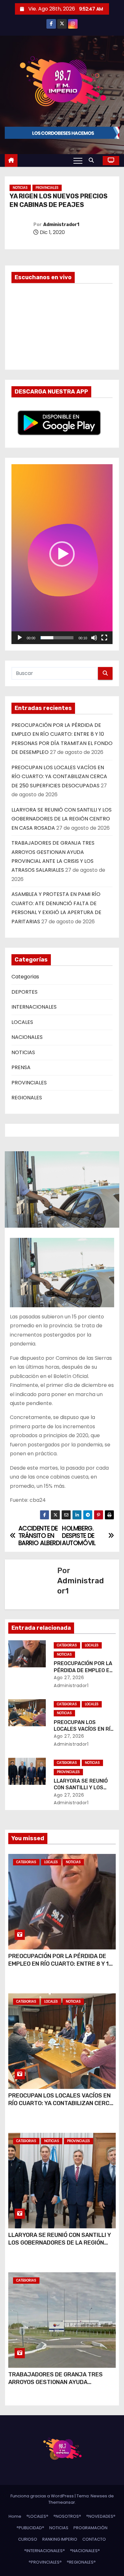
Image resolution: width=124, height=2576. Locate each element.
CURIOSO (28, 2539)
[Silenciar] (94, 638)
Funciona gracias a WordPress (43, 2496)
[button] (93, 160)
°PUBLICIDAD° (30, 2528)
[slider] (57, 638)
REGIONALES (27, 1098)
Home (15, 2516)
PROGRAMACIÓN (90, 2528)
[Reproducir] (20, 638)
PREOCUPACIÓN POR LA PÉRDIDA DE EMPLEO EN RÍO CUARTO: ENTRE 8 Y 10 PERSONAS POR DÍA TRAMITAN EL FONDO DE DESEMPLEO (60, 1968)
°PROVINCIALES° (45, 2562)
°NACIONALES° (85, 2551)
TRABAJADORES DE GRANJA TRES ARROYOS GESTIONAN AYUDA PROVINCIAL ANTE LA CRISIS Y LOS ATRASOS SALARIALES (55, 2386)
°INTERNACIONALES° (45, 2551)
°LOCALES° (37, 2516)
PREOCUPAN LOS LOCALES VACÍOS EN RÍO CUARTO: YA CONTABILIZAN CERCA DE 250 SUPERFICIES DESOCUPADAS (59, 777)
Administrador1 (61, 225)
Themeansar (62, 2502)
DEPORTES (24, 992)
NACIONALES (27, 1037)
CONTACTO (94, 2539)
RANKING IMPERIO (60, 2539)
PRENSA (21, 1067)
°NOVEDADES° (101, 2516)
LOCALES (22, 1022)
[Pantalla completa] (104, 638)
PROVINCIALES (47, 188)
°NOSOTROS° (67, 2516)
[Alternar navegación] (78, 160)
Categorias (25, 977)
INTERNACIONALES (34, 1007)
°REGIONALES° (81, 2562)
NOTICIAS (20, 188)
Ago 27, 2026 (69, 1678)
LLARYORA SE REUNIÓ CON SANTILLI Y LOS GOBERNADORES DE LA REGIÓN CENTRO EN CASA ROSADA (62, 819)
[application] (62, 554)
